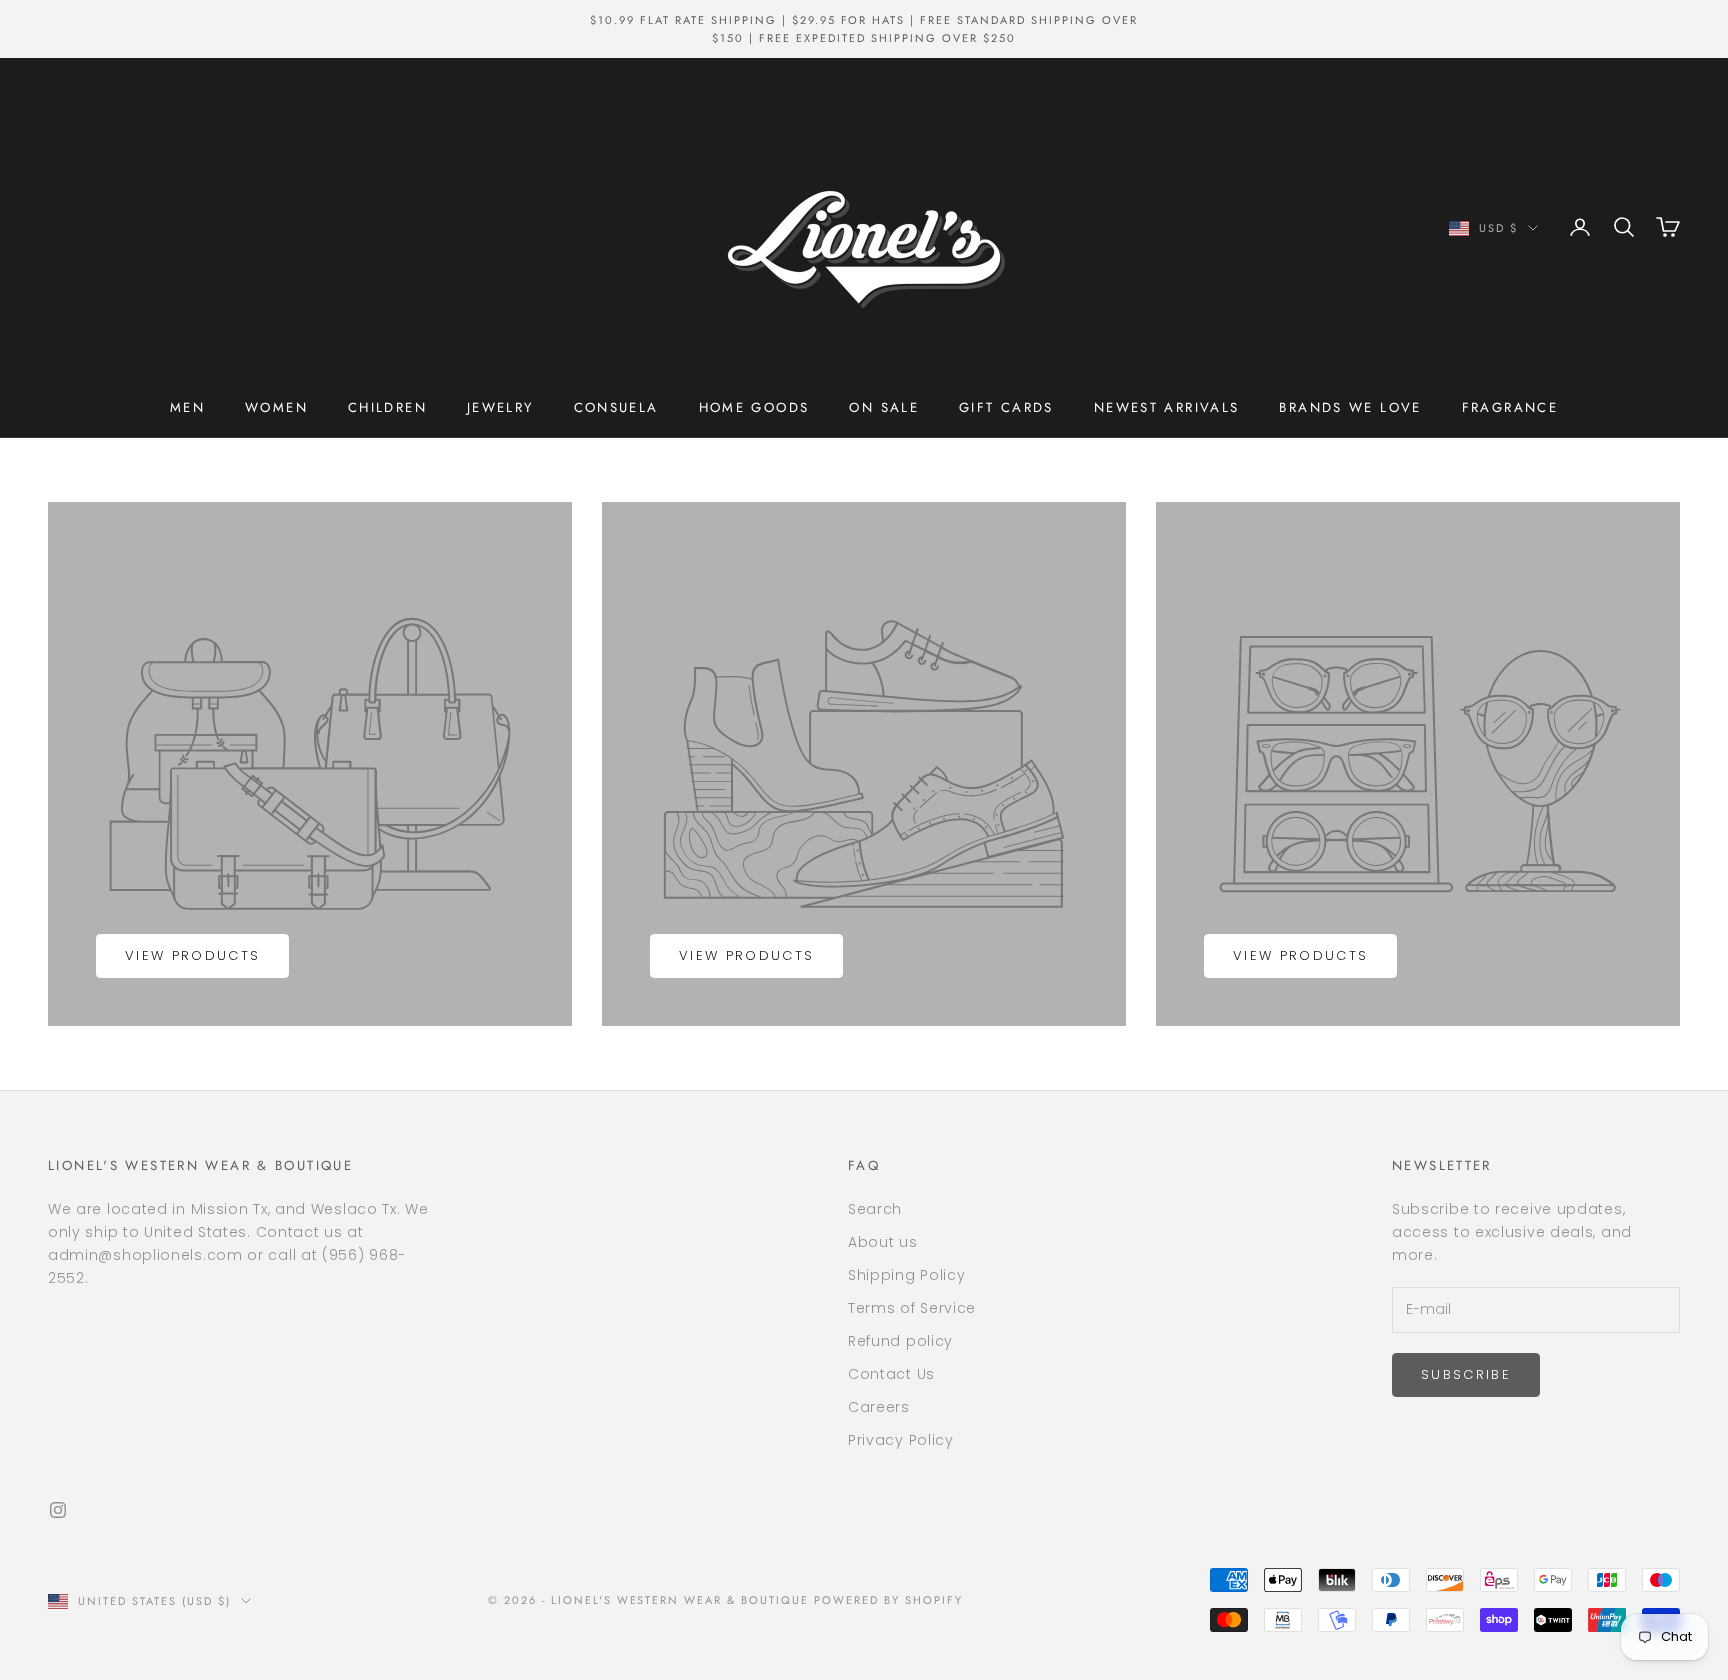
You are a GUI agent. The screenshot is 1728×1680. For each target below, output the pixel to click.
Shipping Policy (907, 1275)
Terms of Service (912, 1308)
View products (192, 955)
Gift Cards (1006, 407)
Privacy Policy (901, 1440)
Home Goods (754, 407)
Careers (879, 1407)
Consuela (616, 407)
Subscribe (1466, 1374)
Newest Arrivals (1167, 407)
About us (883, 1242)
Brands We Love (1350, 407)
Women (276, 407)
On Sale (884, 407)
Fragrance (1510, 407)
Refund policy (900, 1341)
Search (875, 1209)
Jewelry (500, 407)
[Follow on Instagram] (58, 1510)
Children (387, 407)
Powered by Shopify (888, 1600)
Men (187, 407)
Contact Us (891, 1374)
